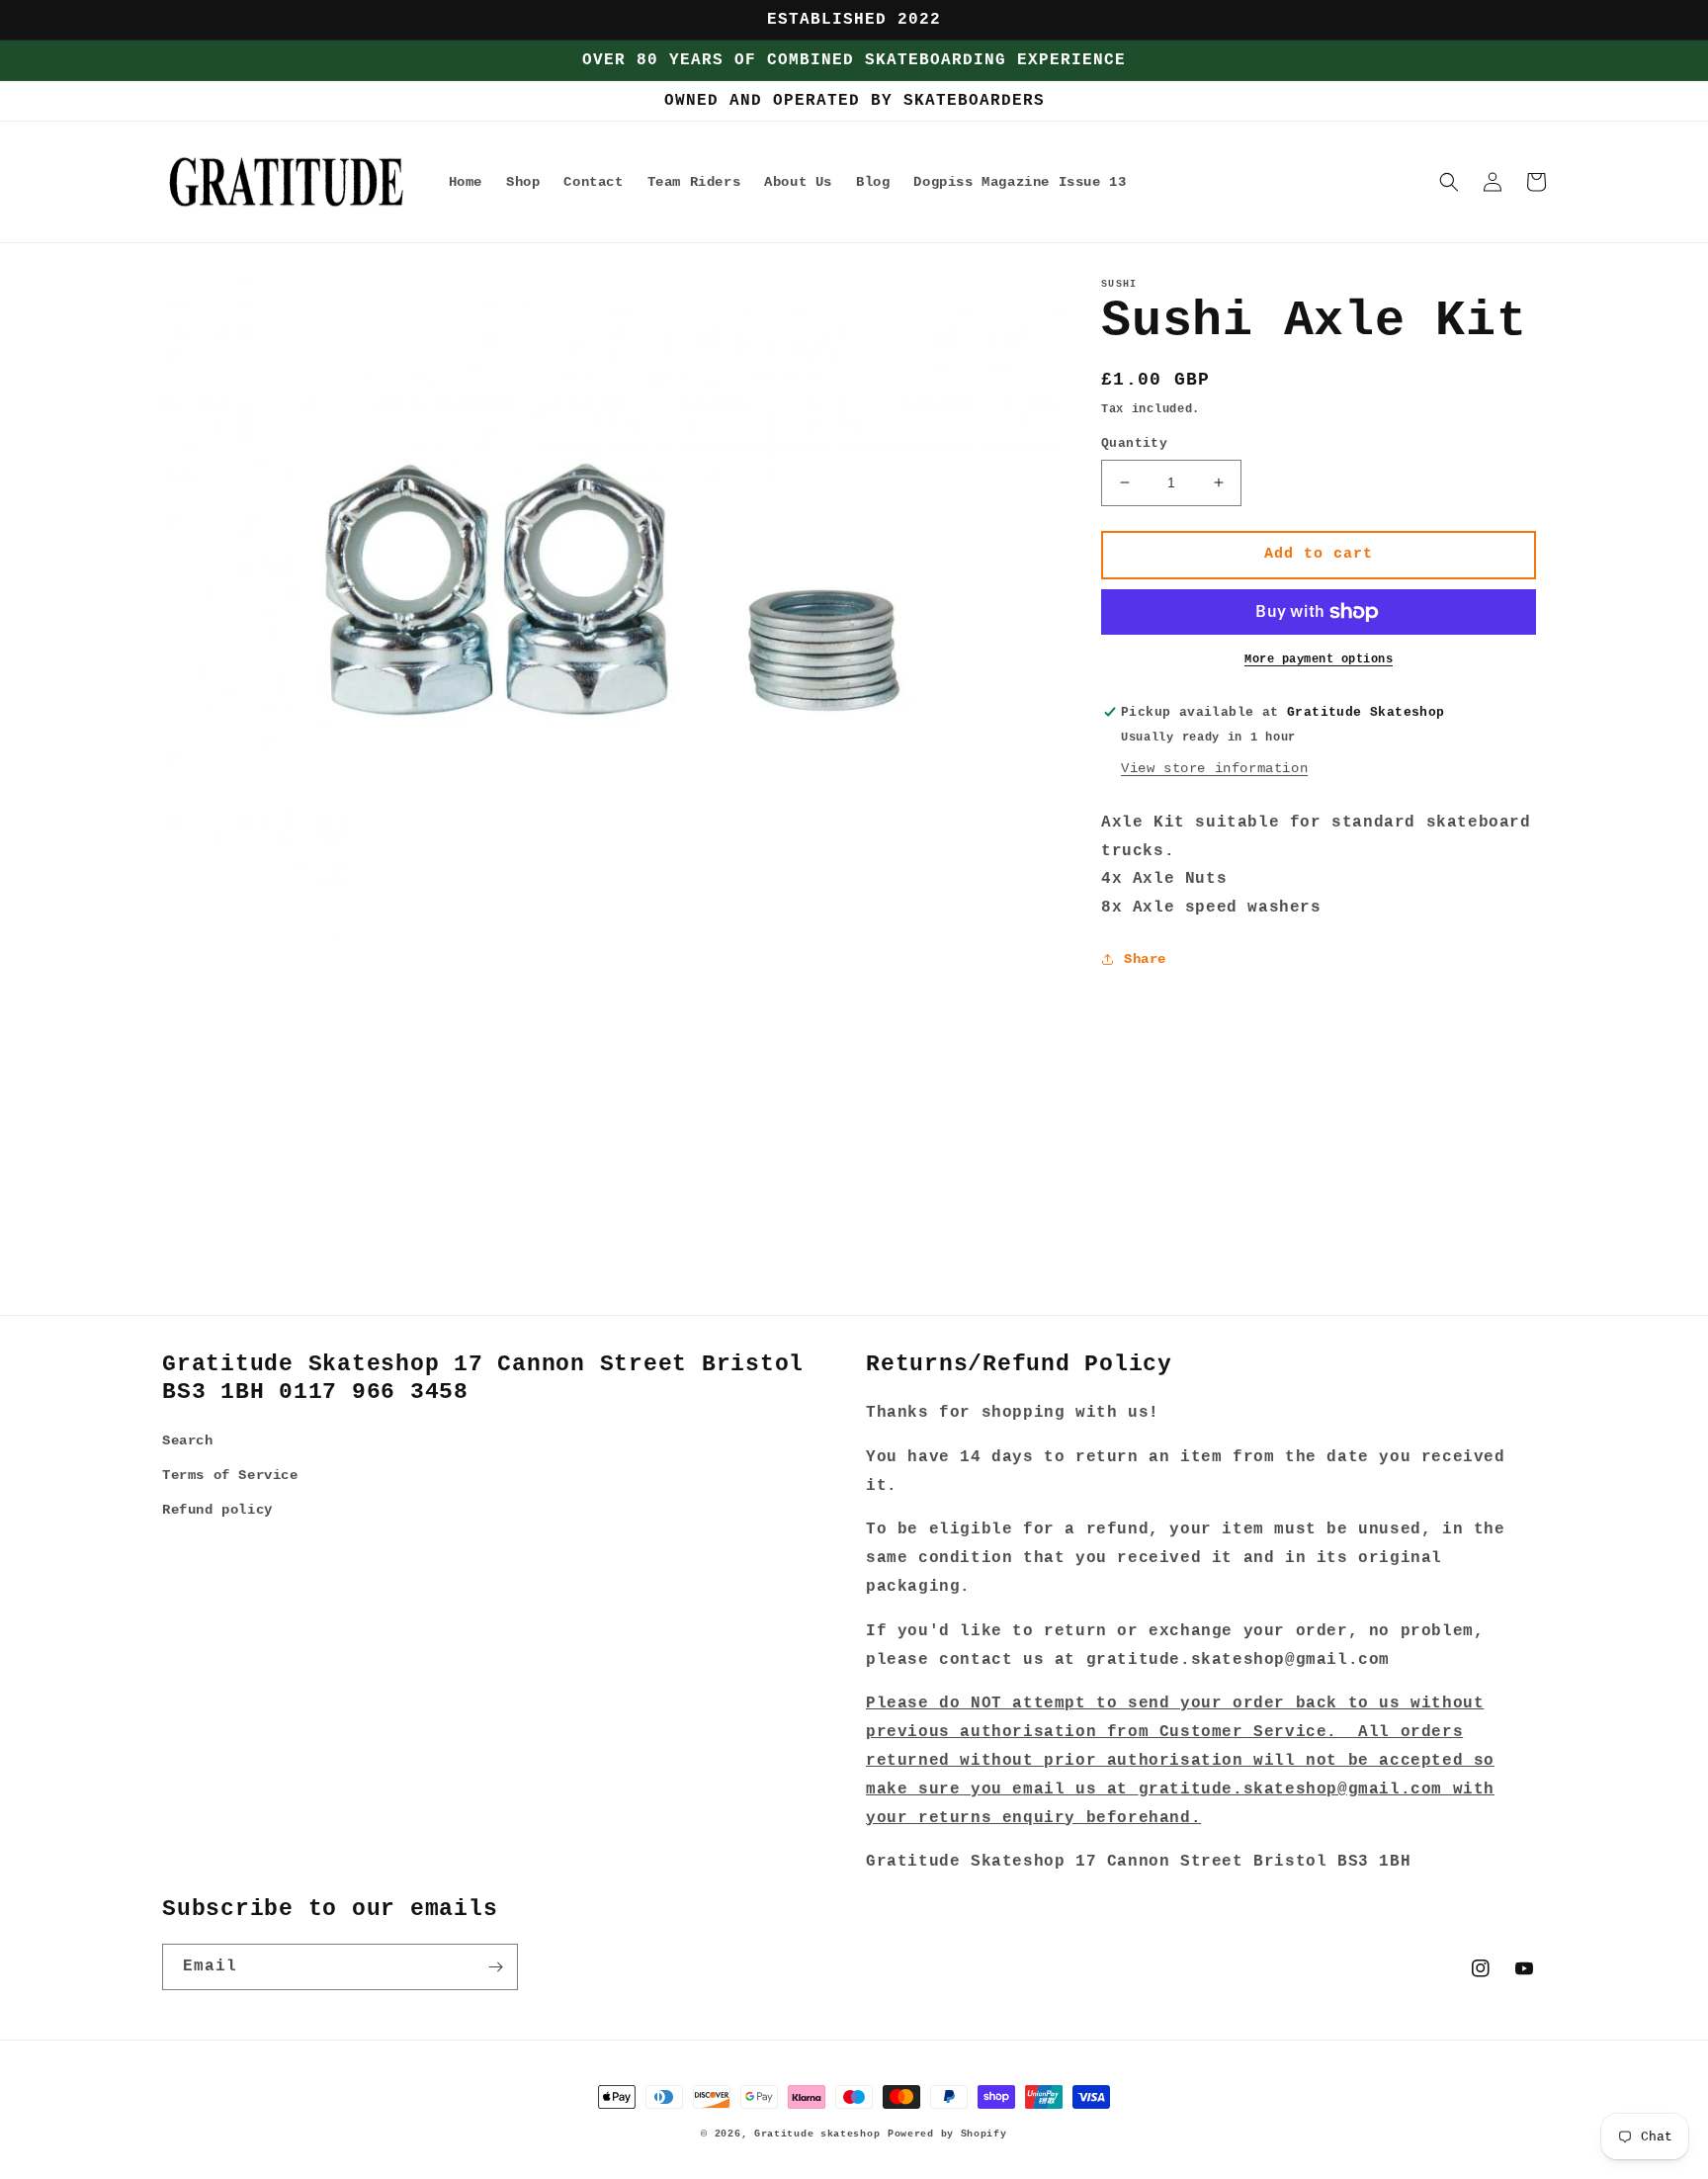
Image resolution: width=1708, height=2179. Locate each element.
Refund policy (217, 1510)
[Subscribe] (495, 1967)
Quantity (1134, 443)
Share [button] (1145, 959)
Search (188, 1440)
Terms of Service (230, 1475)
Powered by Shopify (947, 2134)
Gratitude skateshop (817, 2134)
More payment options (1319, 659)
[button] (1449, 182)
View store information (1214, 768)
